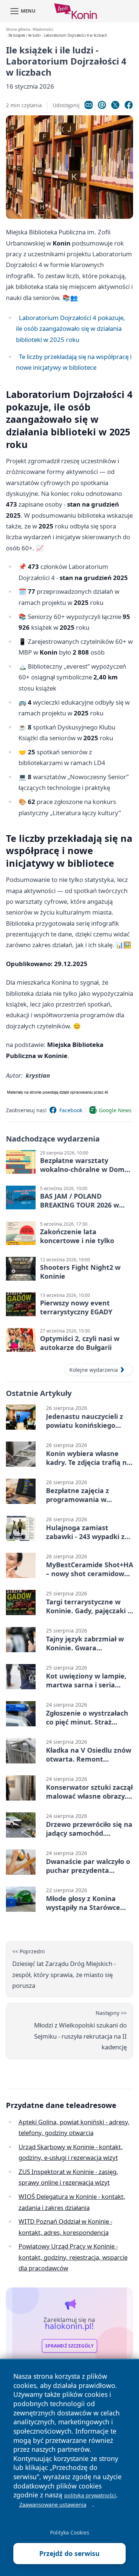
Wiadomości (43, 29)
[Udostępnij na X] (115, 105)
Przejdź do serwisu (69, 2553)
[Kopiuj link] (89, 105)
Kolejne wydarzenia (94, 1370)
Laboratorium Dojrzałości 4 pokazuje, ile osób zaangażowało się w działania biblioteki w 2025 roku (71, 329)
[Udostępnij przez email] (102, 105)
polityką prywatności (90, 2495)
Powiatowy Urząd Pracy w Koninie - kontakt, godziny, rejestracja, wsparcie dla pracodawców (73, 2257)
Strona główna (18, 29)
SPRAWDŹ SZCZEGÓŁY (69, 2346)
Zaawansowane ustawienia (53, 2505)
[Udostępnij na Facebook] (129, 105)
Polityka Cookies (70, 2532)
